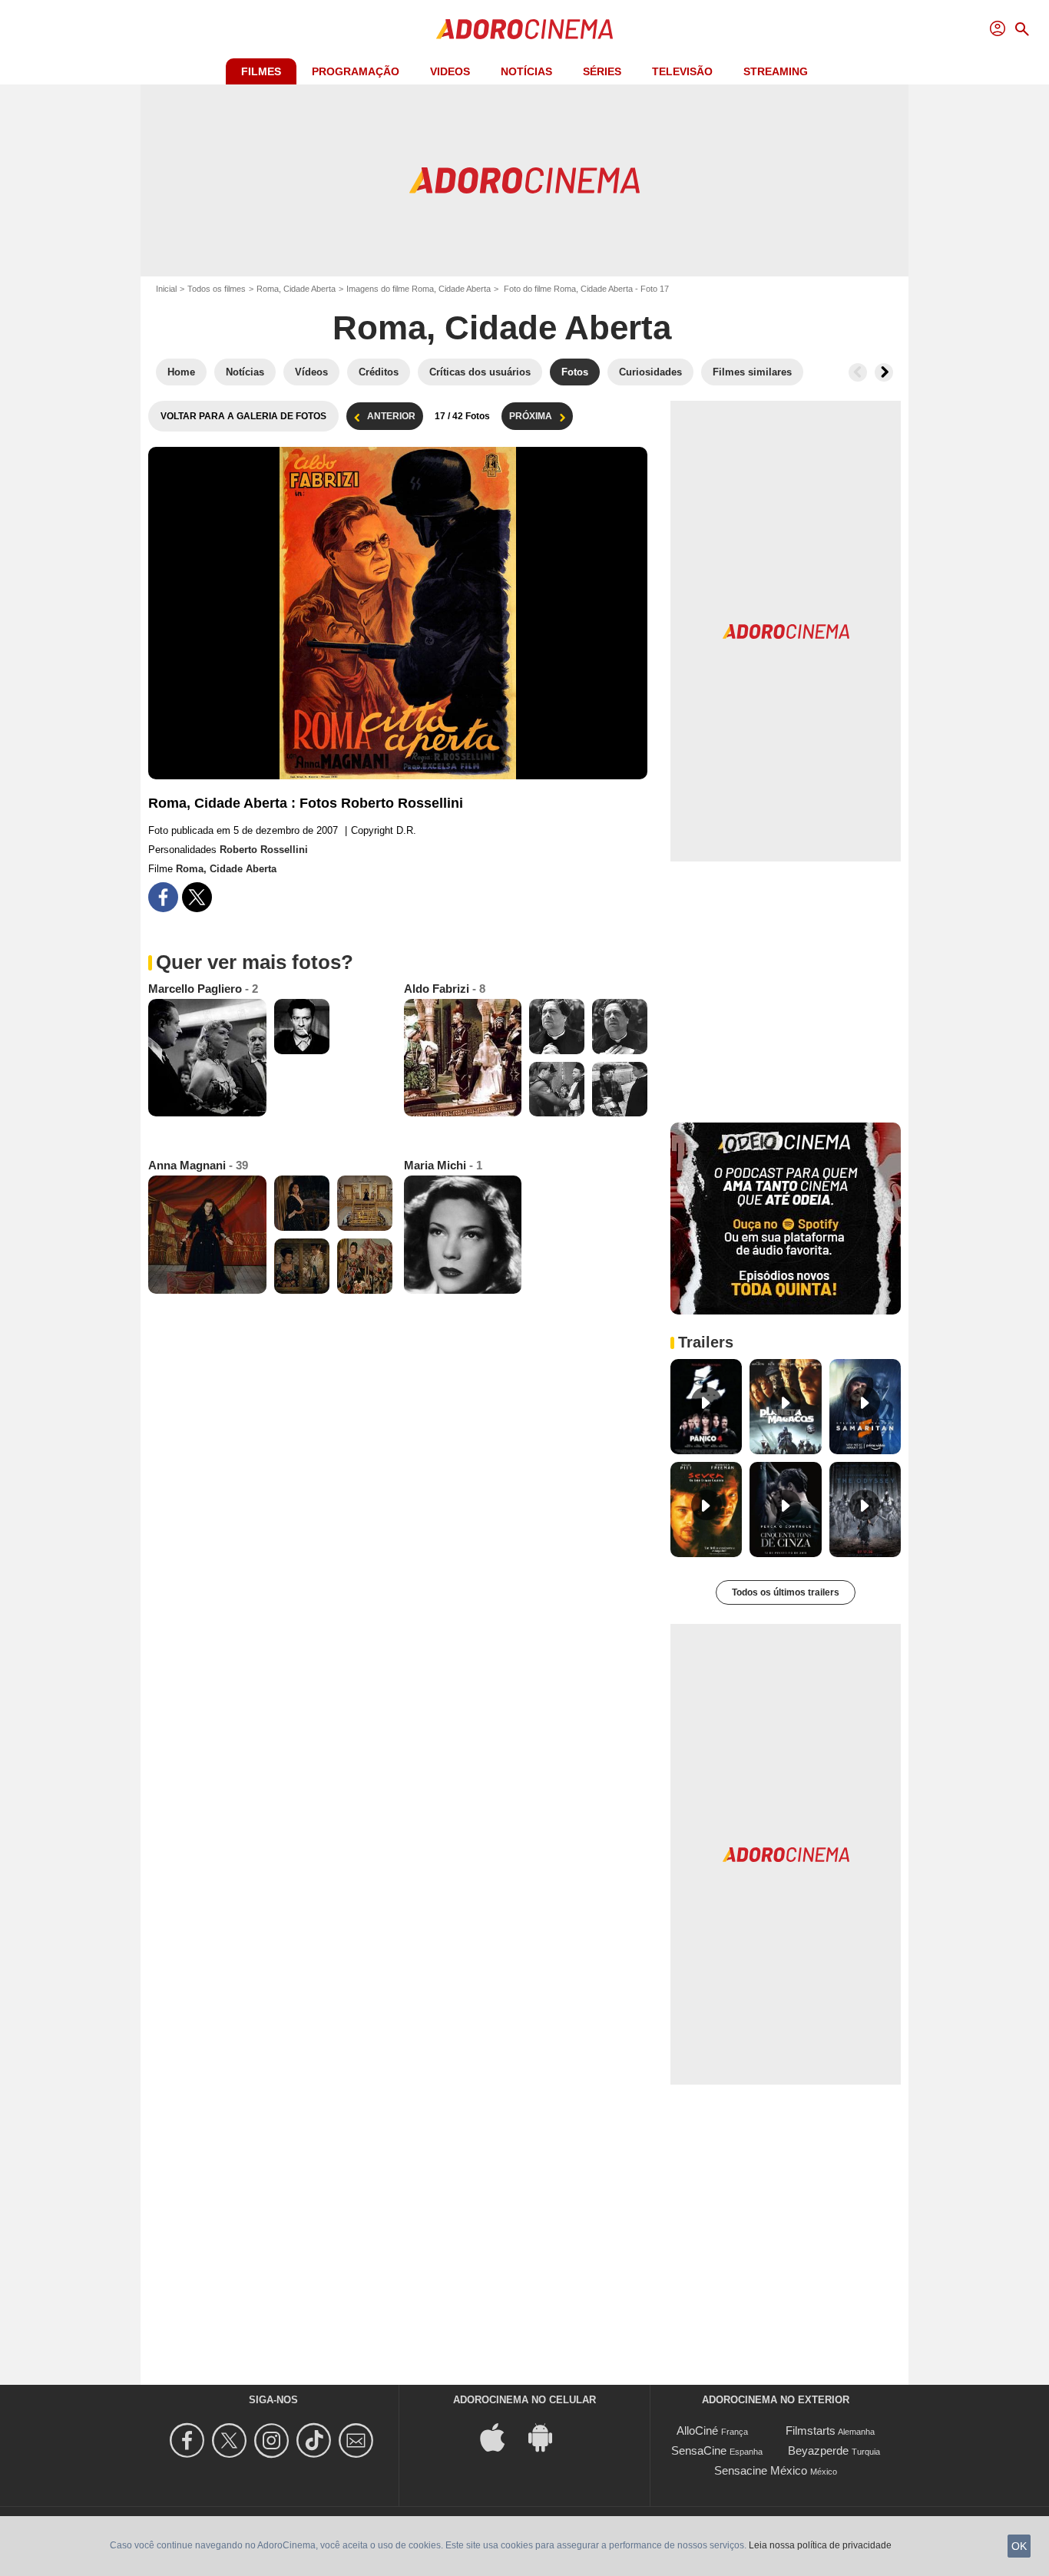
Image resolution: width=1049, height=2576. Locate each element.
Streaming (776, 71)
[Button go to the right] (884, 372)
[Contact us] (358, 2440)
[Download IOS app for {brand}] (501, 2437)
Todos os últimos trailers (786, 1592)
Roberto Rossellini (264, 850)
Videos (450, 71)
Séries (602, 71)
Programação (356, 71)
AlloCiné (697, 2431)
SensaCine (699, 2450)
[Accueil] (524, 29)
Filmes (261, 71)
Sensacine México (761, 2470)
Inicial (166, 289)
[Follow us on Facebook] (189, 2440)
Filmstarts (811, 2431)
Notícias (526, 71)
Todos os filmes (217, 289)
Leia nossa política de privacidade (820, 2545)
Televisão (682, 71)
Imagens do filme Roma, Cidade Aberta (419, 289)
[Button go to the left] (858, 372)
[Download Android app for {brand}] (548, 2437)
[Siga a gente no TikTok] (316, 2440)
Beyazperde (818, 2450)
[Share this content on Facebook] (163, 897)
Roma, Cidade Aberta (296, 289)
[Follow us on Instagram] (274, 2440)
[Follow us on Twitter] (232, 2440)
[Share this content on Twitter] (197, 897)
